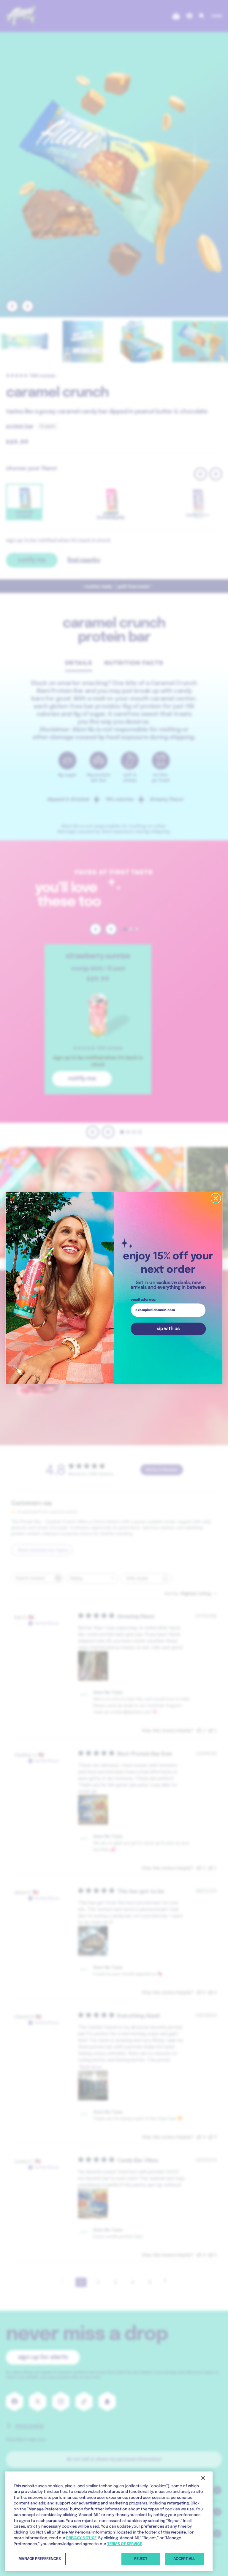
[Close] (203, 2478)
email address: (143, 1300)
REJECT (141, 2559)
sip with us (168, 1329)
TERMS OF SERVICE (125, 2544)
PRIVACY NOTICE (81, 2538)
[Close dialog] (216, 1198)
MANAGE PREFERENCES (39, 2559)
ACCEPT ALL (184, 2559)
